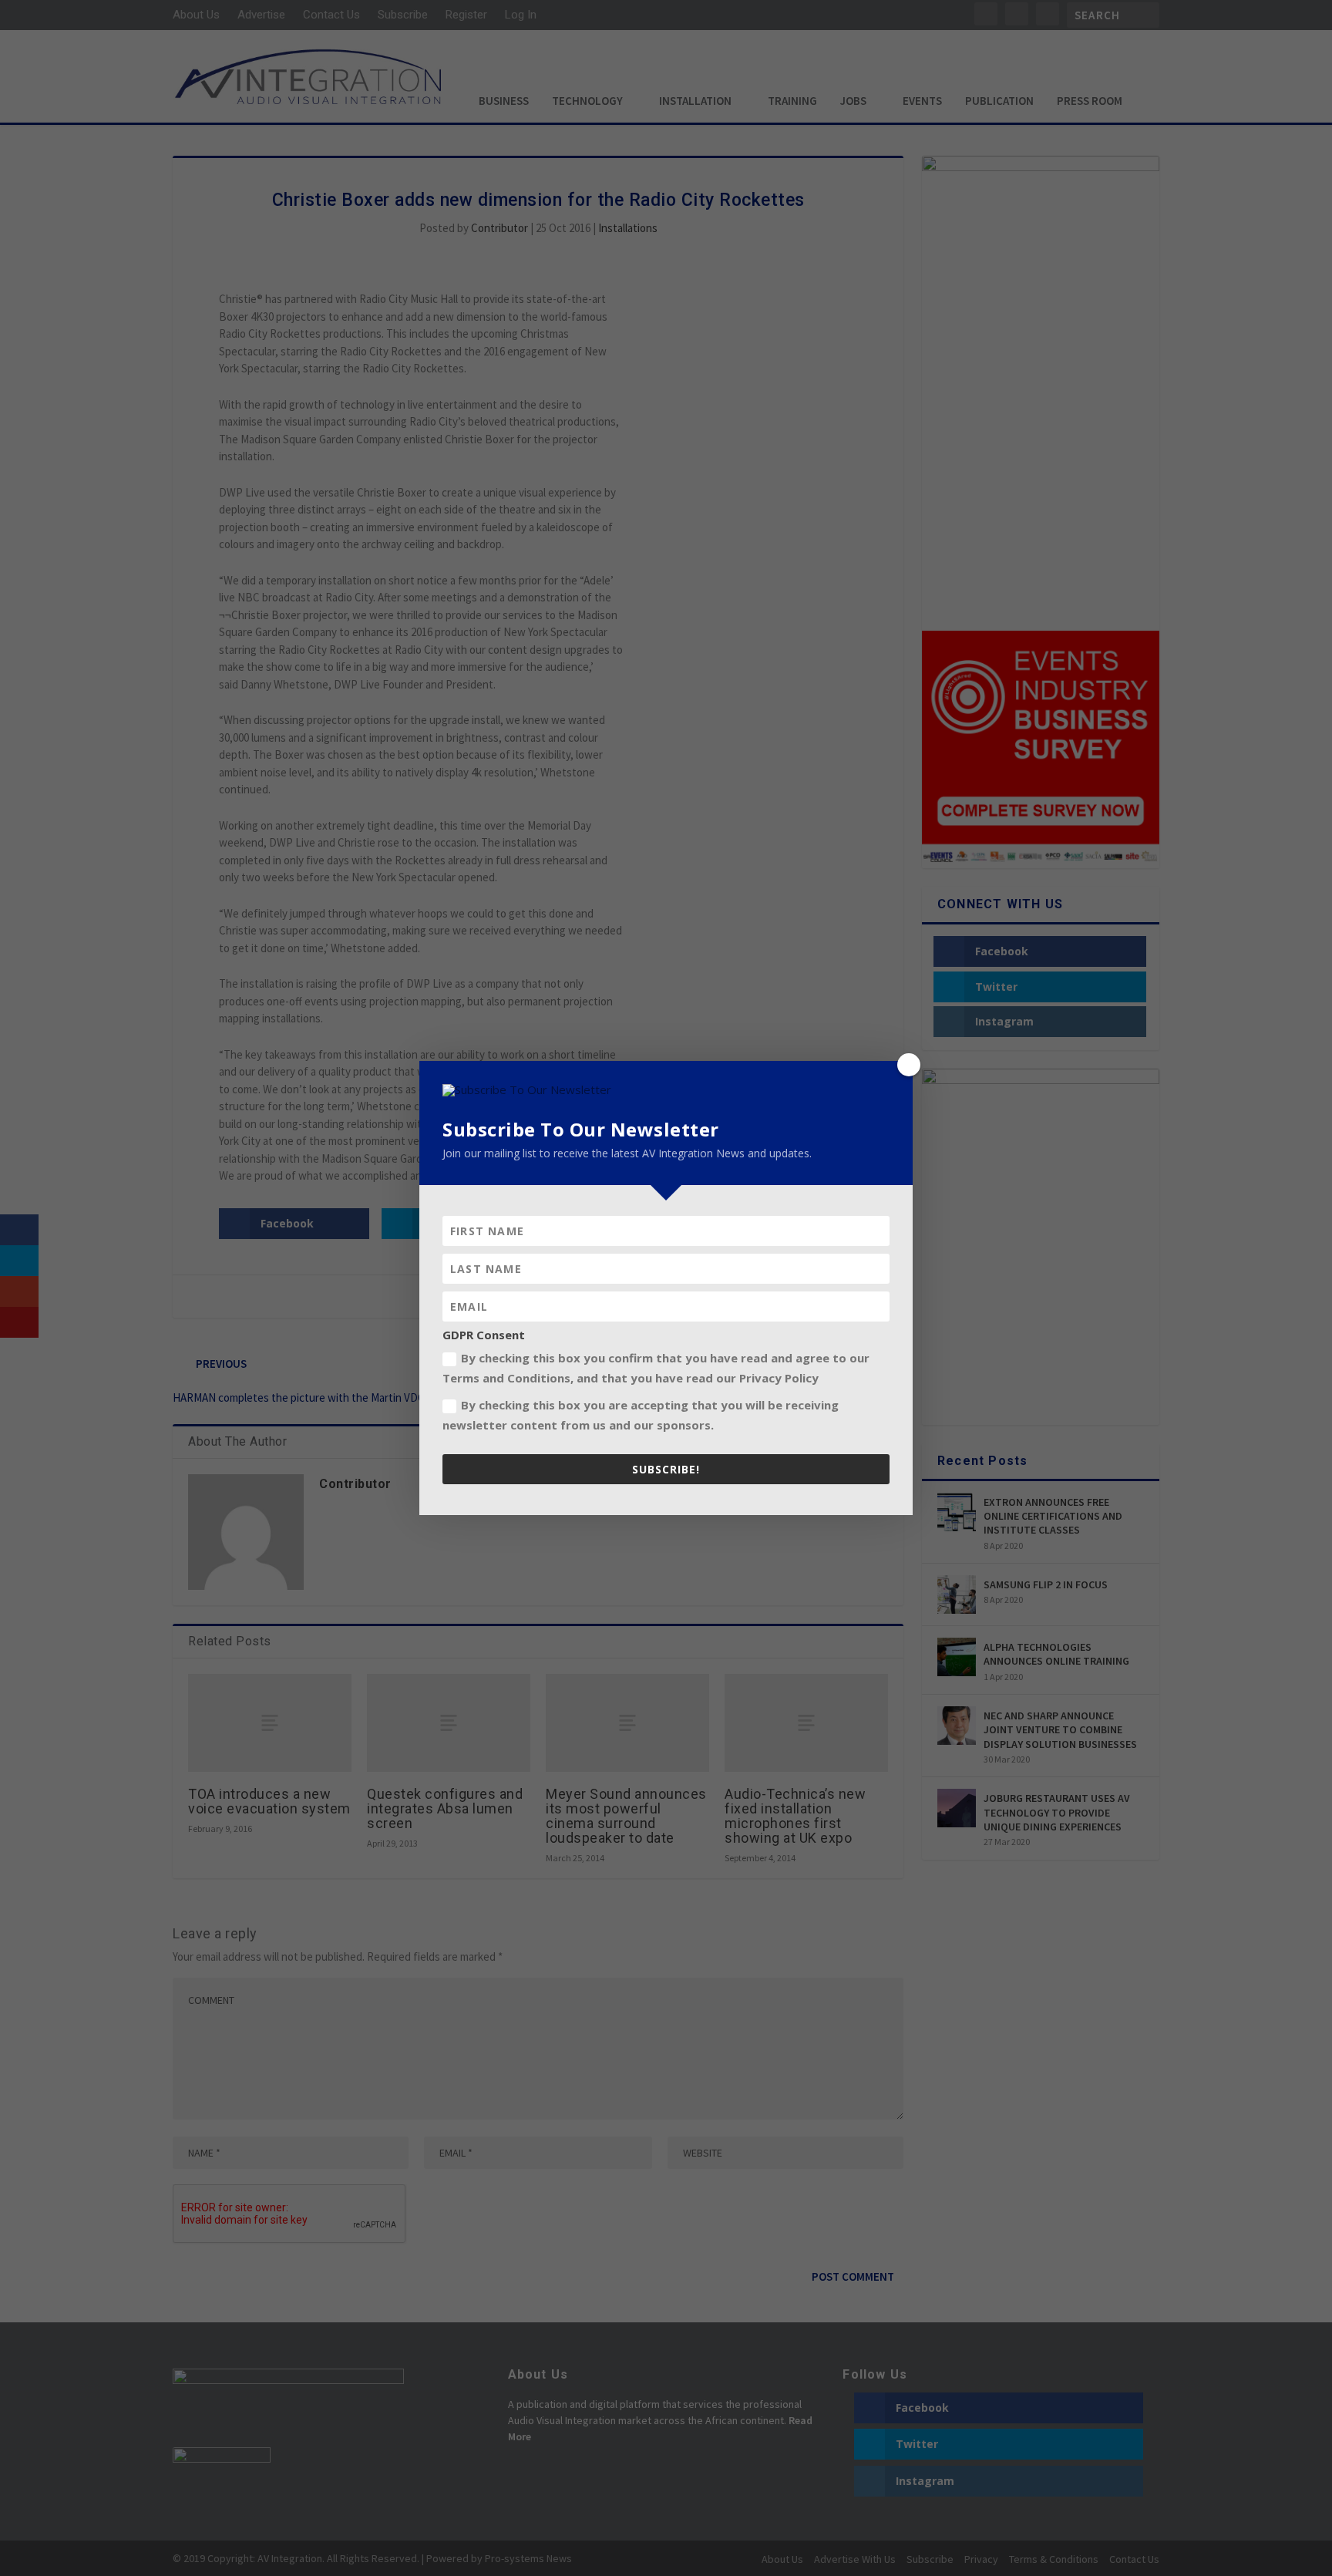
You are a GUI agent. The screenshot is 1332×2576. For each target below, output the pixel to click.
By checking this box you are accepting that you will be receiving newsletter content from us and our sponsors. (641, 1415)
